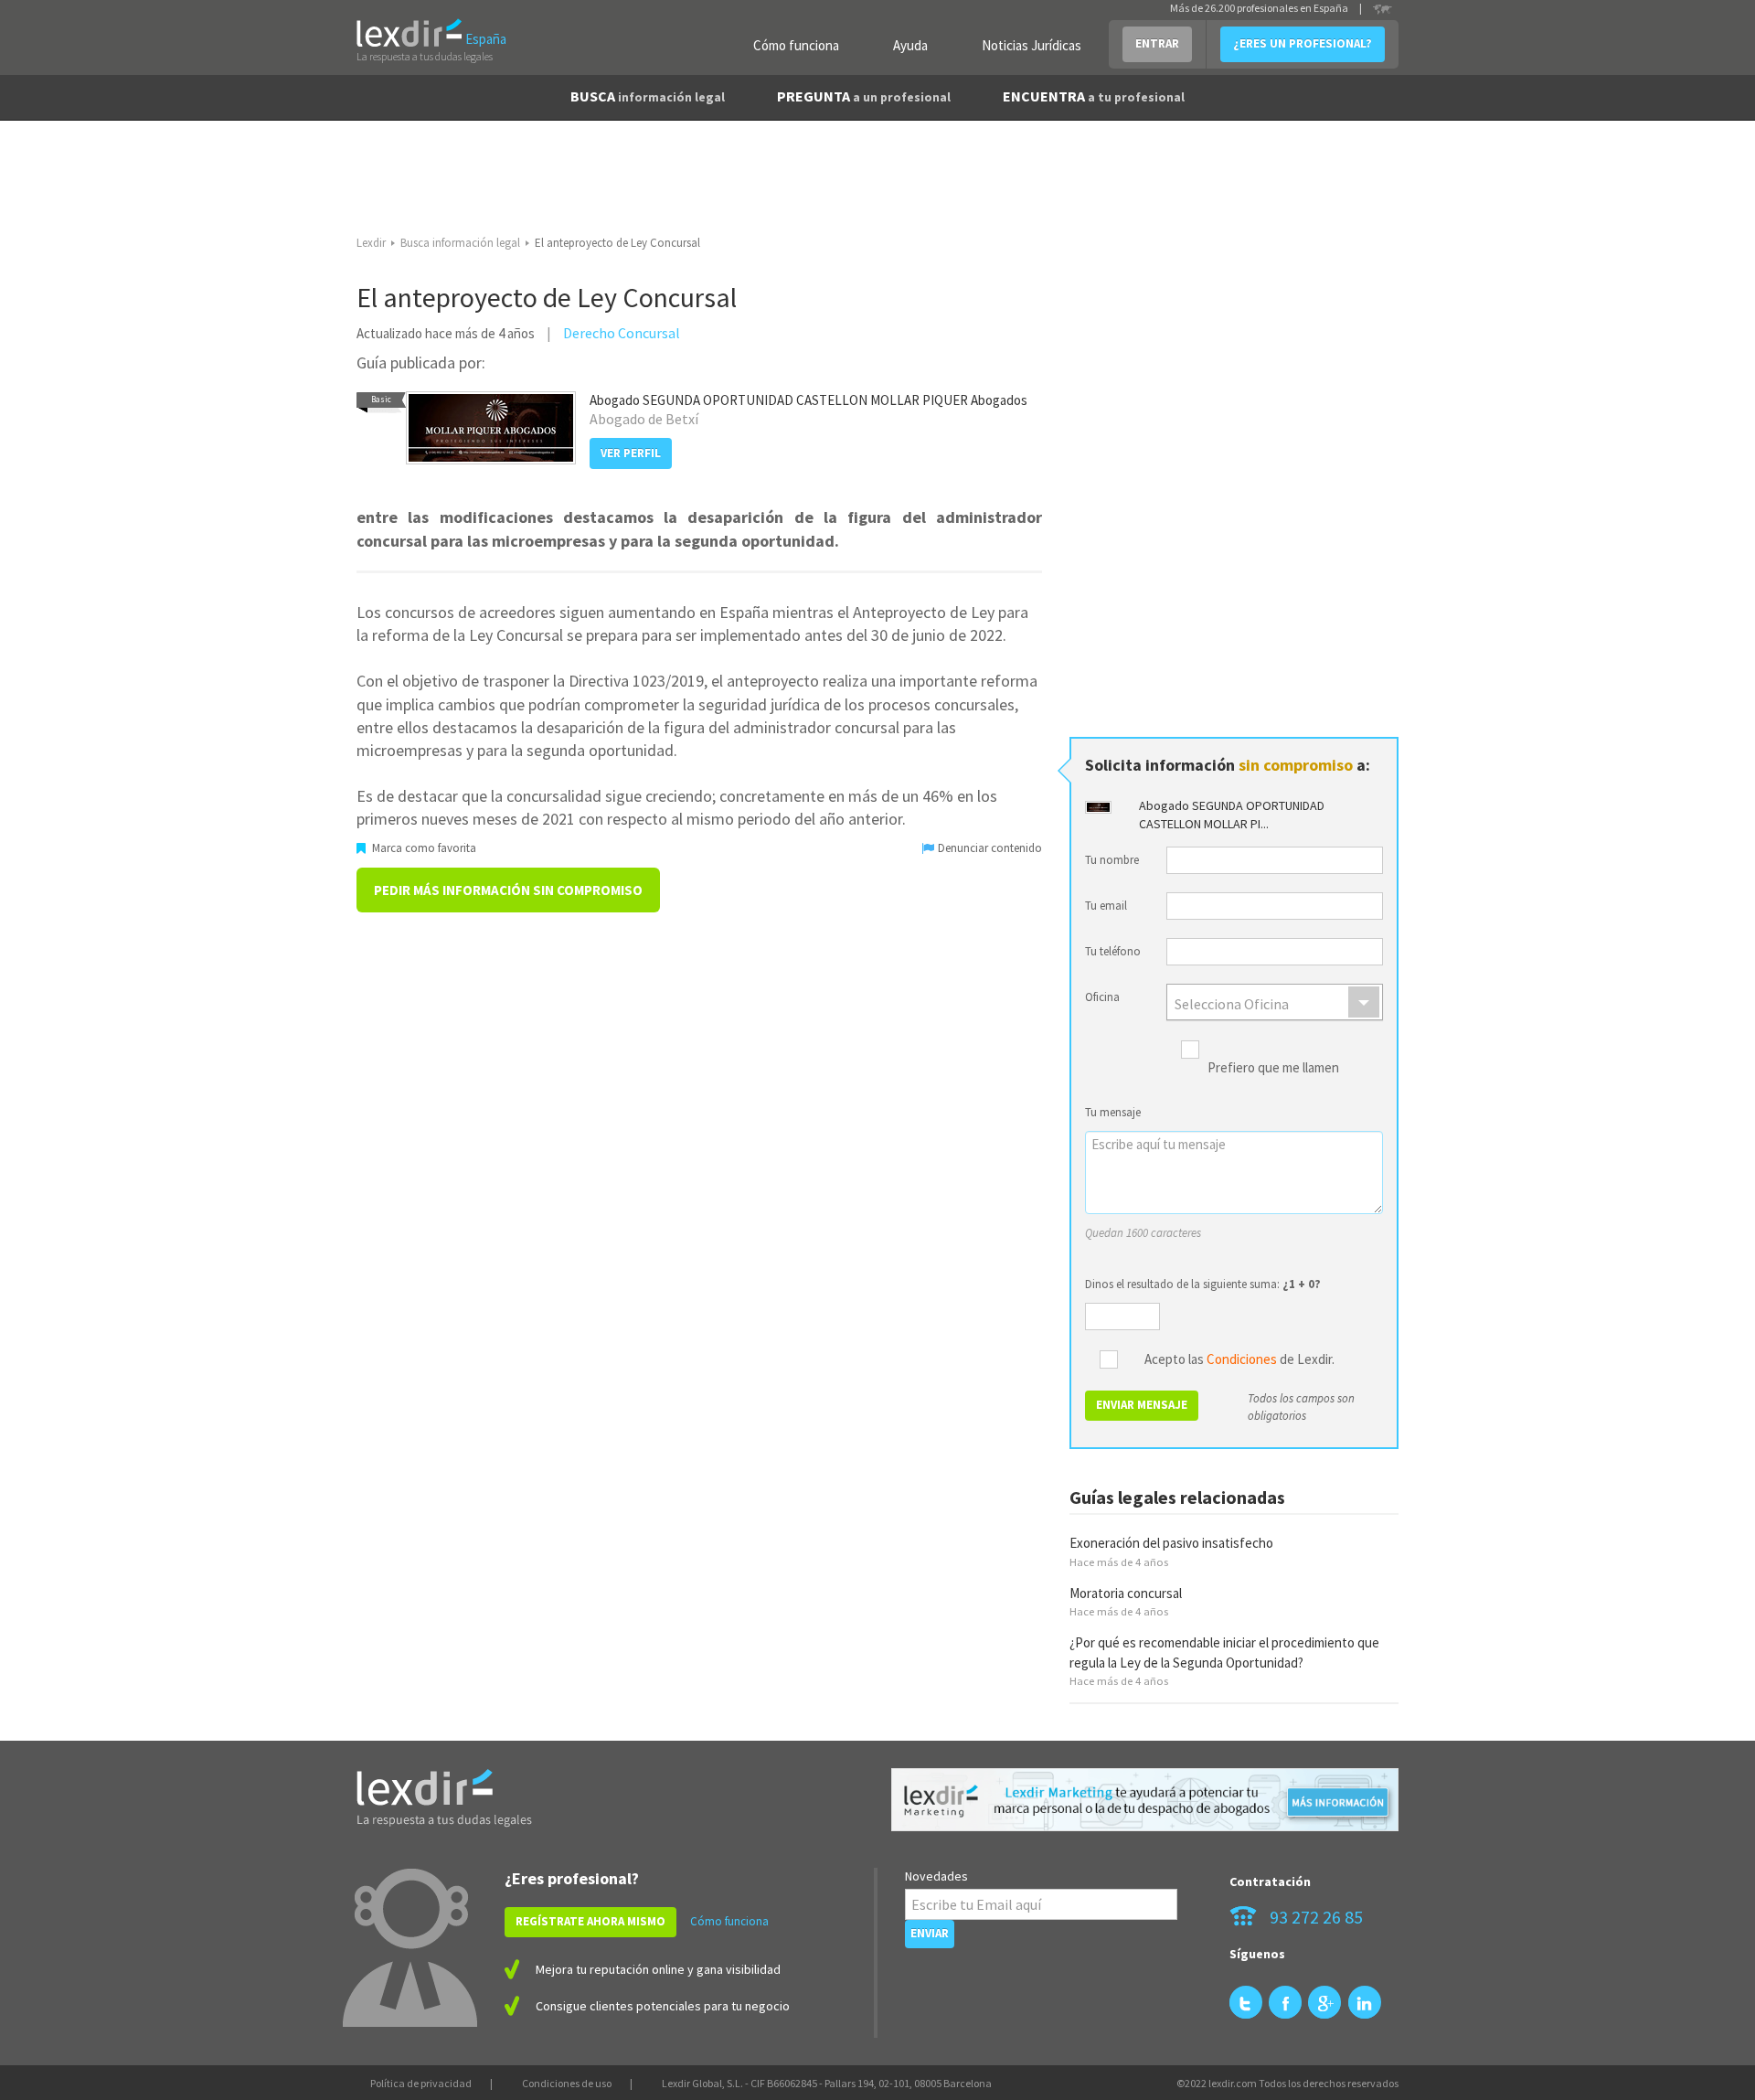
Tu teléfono (1113, 951)
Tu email (1106, 906)
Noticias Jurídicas (1032, 45)
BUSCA (648, 96)
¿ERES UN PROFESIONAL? (1303, 43)
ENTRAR (1157, 43)
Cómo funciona (796, 45)
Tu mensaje (1113, 1112)
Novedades (936, 1876)
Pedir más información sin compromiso (508, 890)
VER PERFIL (631, 453)
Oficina (1102, 997)
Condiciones (1242, 1359)
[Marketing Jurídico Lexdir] (1145, 1800)
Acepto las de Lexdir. (1239, 1360)
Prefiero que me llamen (1273, 1068)
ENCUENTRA (1094, 96)
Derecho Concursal (622, 333)
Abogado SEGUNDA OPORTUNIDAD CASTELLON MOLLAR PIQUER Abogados (808, 400)
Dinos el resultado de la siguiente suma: (1203, 1284)
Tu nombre (1112, 860)
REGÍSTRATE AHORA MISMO (590, 1921)
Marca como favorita (423, 848)
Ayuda (910, 45)
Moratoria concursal (1126, 1593)
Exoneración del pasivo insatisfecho (1171, 1543)
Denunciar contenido (989, 848)
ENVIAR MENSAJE (1142, 1405)
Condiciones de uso (567, 2083)
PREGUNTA (864, 96)
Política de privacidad (421, 2083)
